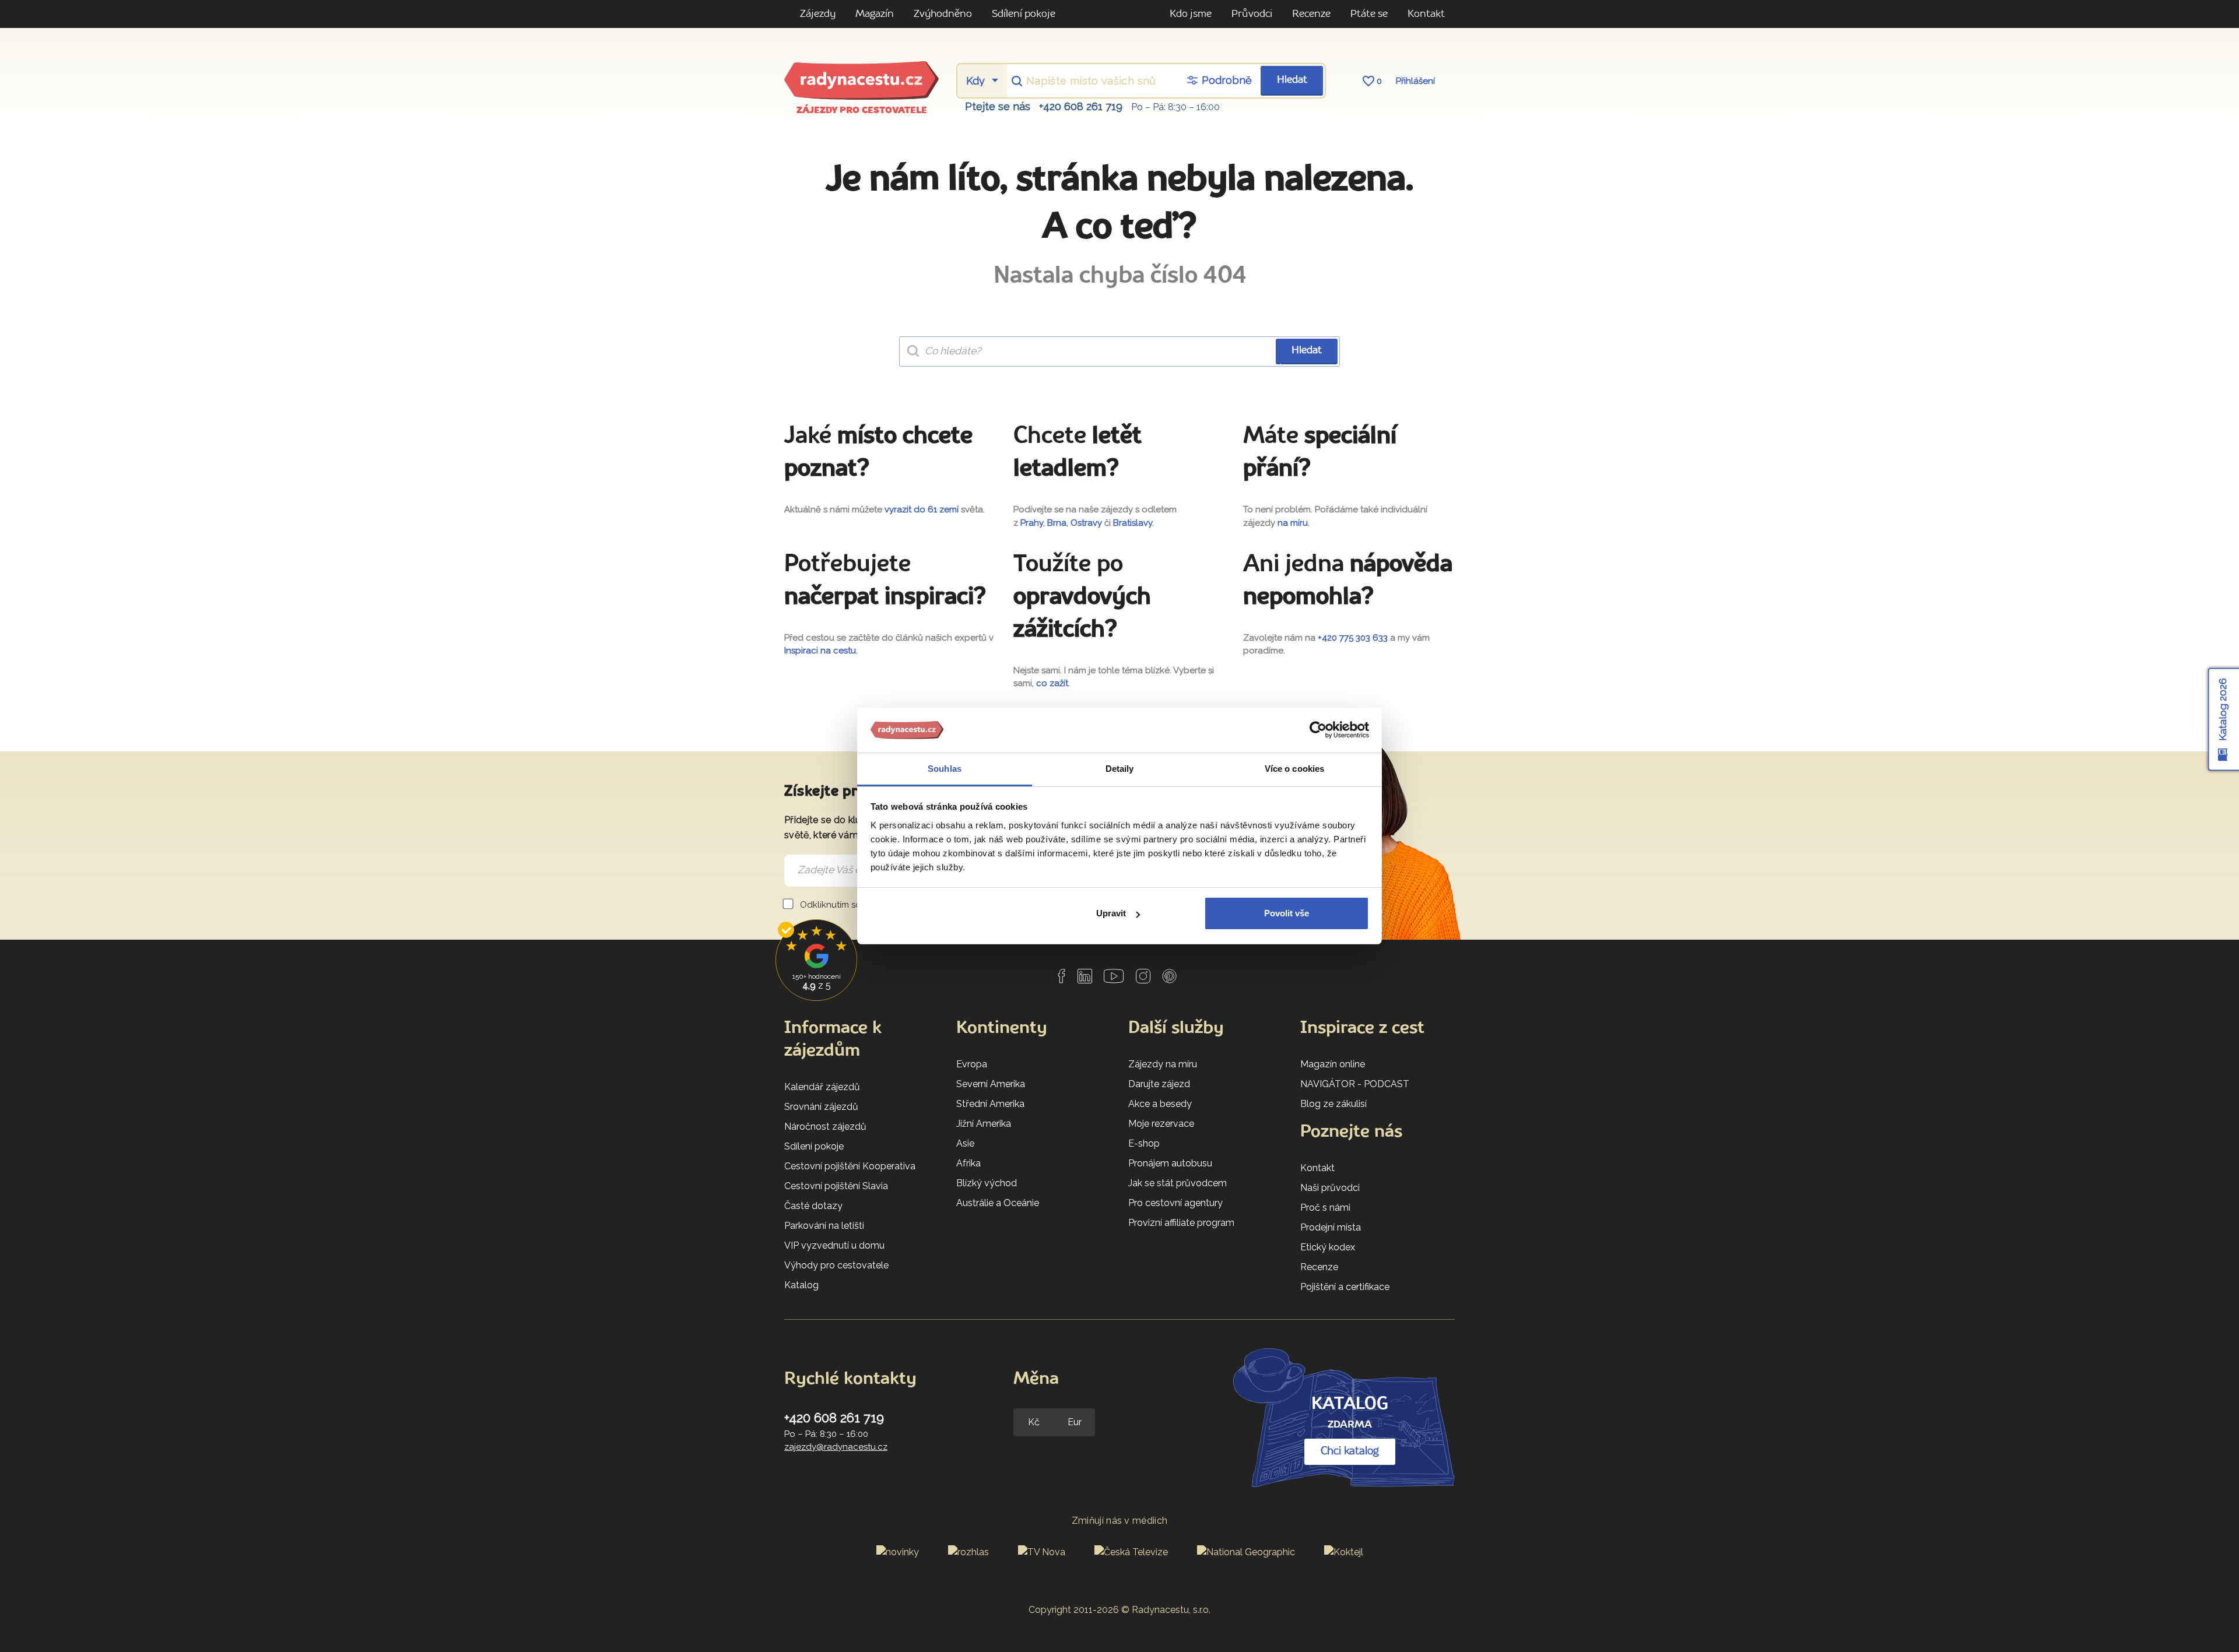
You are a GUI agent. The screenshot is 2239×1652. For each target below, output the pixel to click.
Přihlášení (1415, 81)
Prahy (1032, 523)
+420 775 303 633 (1353, 638)
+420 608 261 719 (1081, 106)
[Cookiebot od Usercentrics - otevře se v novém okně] (1318, 730)
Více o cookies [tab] (1294, 769)
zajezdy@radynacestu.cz (836, 1447)
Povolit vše (1287, 913)
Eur (1075, 1422)
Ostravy (1086, 523)
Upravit (1111, 913)
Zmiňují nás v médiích (1120, 1521)
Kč (1034, 1422)
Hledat (1292, 80)
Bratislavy (1133, 523)
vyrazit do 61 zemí (922, 509)
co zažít (1052, 683)
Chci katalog (1350, 1451)
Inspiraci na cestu (820, 651)
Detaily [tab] (1120, 769)
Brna (1057, 523)
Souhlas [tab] (945, 769)
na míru (1293, 523)
